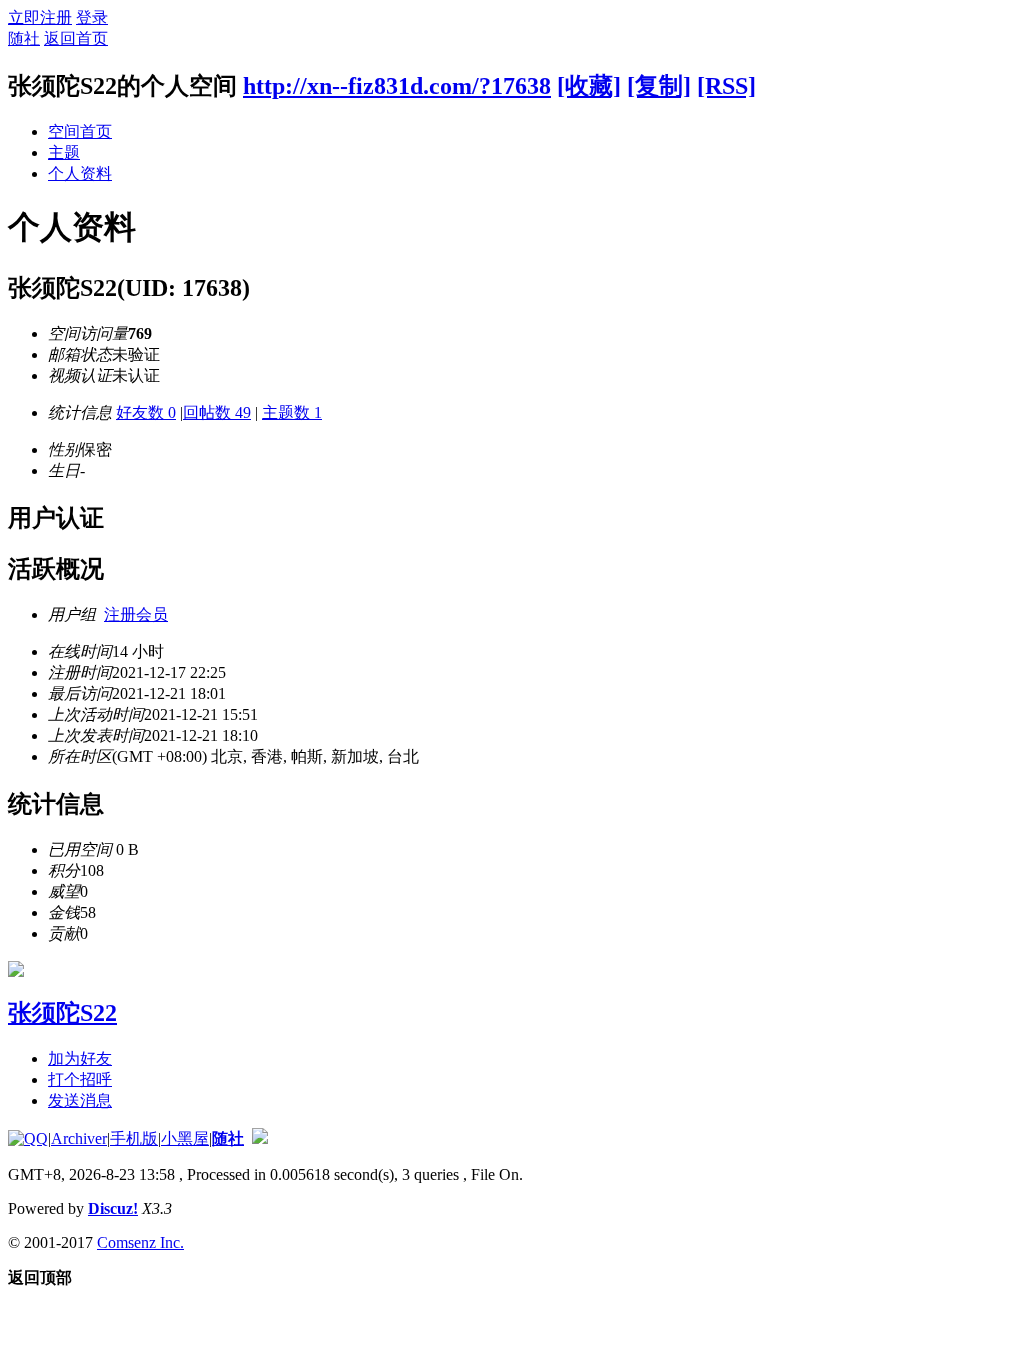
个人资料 (80, 173)
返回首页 (76, 38)
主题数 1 (292, 412)
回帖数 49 (217, 412)
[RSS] (726, 86)
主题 (64, 152)
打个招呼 (80, 1079)
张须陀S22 (62, 1013)
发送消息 (80, 1100)
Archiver (79, 1138)
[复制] (659, 86)
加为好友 (80, 1058)
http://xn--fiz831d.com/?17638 (397, 86)
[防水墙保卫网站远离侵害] (260, 1138)
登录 (92, 17)
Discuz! (113, 1208)
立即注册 (40, 17)
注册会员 (136, 614)
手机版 (134, 1138)
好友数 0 (146, 412)
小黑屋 (185, 1138)
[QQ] (28, 1138)
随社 (24, 38)
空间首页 (80, 131)
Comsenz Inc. (140, 1242)
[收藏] (589, 86)
